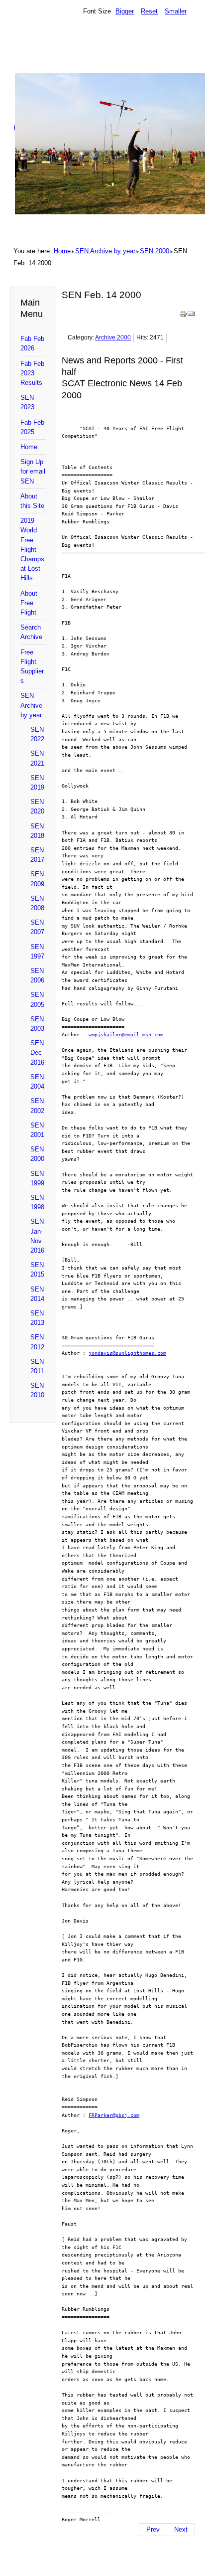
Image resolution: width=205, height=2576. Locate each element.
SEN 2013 (37, 1318)
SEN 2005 (37, 999)
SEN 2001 (37, 1130)
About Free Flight (29, 603)
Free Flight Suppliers (32, 667)
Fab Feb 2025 (32, 427)
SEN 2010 (37, 1390)
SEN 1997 (37, 952)
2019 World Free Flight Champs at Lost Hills (32, 549)
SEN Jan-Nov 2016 (37, 1236)
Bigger (125, 11)
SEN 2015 (37, 1270)
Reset (149, 11)
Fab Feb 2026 (32, 343)
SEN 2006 (37, 975)
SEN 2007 (37, 927)
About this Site (32, 501)
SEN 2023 (27, 402)
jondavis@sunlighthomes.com (127, 1353)
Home (62, 251)
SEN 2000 (154, 251)
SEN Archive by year (105, 251)
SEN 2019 (37, 783)
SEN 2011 (37, 1366)
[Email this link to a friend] (191, 316)
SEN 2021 (37, 758)
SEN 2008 (37, 903)
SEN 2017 (37, 855)
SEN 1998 (37, 1202)
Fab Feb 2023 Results (32, 373)
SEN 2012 (37, 1342)
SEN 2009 (37, 879)
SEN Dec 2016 (37, 1052)
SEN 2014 (37, 1294)
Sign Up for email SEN (33, 471)
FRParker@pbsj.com (114, 2115)
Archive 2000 (113, 337)
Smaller (176, 11)
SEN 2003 (37, 1024)
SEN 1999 (37, 1178)
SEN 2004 (37, 1082)
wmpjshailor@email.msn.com (126, 1034)
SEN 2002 (37, 1106)
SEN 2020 (37, 806)
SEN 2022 (37, 734)
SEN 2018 (37, 831)
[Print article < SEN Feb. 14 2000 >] (183, 316)
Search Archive (31, 632)
